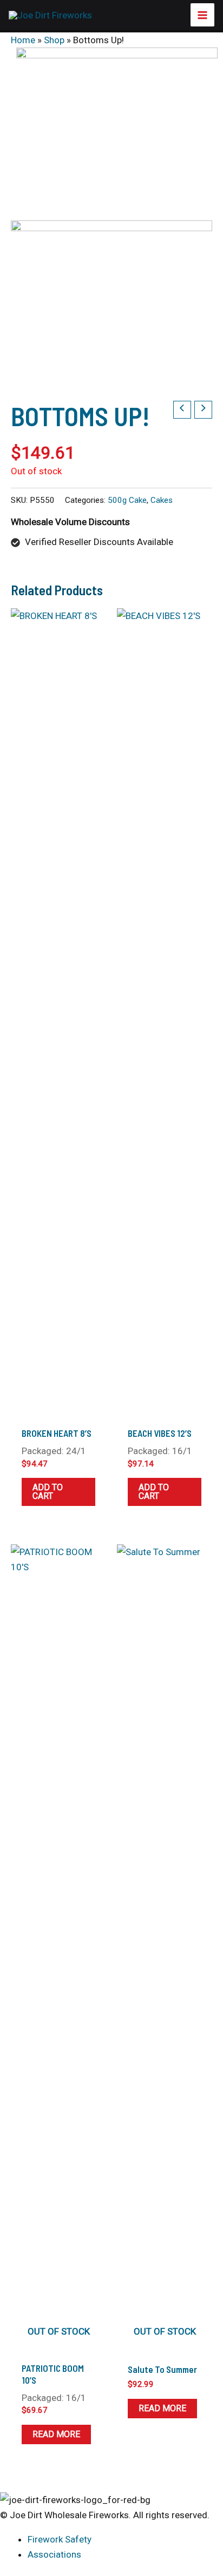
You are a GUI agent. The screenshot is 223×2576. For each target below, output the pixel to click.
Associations (54, 2554)
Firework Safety (60, 2539)
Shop (54, 40)
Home (23, 40)
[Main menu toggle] (202, 15)
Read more (56, 2434)
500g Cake (127, 500)
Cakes (162, 500)
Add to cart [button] (48, 1492)
